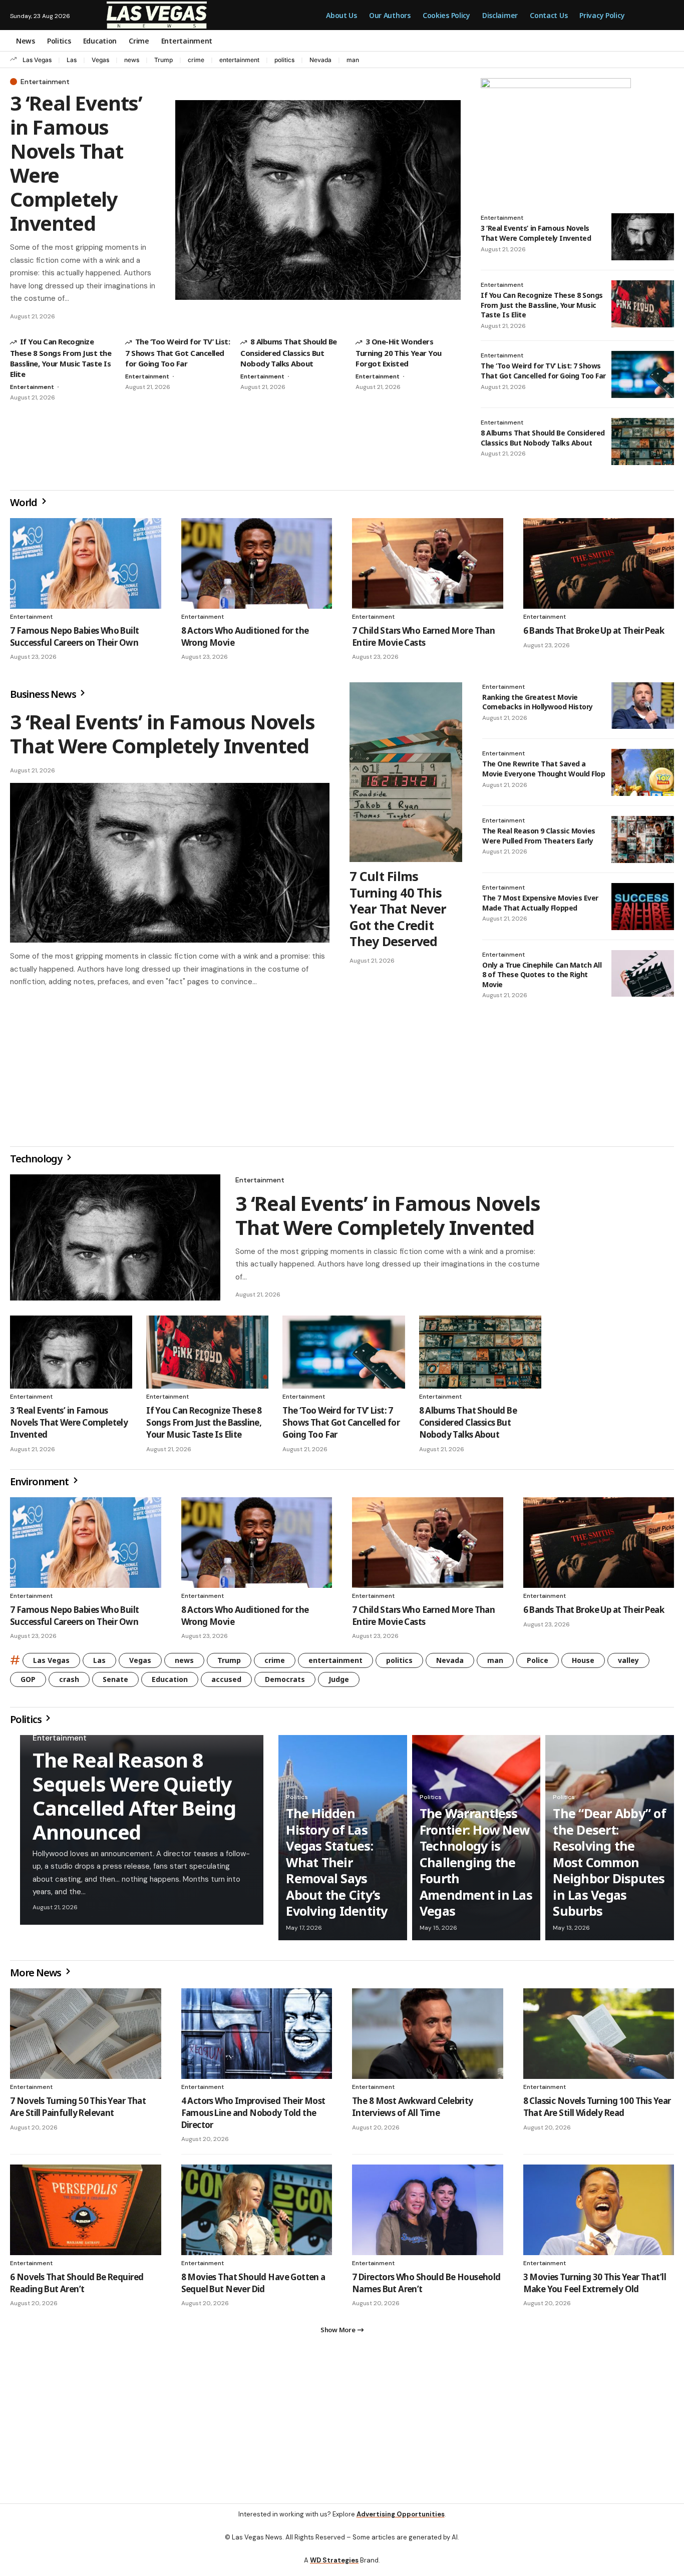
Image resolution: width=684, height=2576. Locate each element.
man (353, 60)
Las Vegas (37, 60)
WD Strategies (334, 2568)
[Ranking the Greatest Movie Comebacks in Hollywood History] (643, 706)
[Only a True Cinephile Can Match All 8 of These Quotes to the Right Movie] (643, 974)
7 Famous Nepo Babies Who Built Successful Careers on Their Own (75, 636)
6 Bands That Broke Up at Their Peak (594, 630)
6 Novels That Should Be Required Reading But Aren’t (77, 2287)
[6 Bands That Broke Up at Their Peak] (599, 563)
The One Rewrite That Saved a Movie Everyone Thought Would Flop (544, 769)
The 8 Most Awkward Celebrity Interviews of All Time (413, 2111)
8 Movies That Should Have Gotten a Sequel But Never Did (253, 2287)
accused (226, 1683)
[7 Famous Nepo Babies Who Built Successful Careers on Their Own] (86, 563)
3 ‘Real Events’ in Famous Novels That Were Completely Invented (76, 163)
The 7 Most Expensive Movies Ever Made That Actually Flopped (540, 903)
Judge (339, 1683)
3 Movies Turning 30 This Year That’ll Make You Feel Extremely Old (595, 2287)
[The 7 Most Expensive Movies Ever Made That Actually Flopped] (643, 907)
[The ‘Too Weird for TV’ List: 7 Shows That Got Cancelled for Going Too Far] (643, 374)
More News (37, 1977)
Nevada (320, 60)
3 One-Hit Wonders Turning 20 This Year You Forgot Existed (399, 352)
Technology (37, 1163)
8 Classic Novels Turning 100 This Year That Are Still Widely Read (597, 2111)
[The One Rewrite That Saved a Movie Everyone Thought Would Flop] (643, 772)
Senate (115, 1683)
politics (284, 60)
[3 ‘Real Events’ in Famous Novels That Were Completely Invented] (318, 200)
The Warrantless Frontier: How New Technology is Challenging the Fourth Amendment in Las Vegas (476, 1866)
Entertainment (45, 82)
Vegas (100, 60)
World (25, 502)
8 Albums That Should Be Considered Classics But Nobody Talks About (289, 352)
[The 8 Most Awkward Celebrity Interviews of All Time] (428, 2038)
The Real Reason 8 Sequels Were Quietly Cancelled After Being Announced (134, 1800)
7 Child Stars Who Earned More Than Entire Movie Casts (423, 636)
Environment (40, 1485)
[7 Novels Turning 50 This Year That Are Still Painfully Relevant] (86, 2038)
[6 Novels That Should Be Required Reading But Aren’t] (86, 2214)
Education (170, 1683)
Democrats (285, 1683)
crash (69, 1683)
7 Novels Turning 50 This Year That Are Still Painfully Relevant (78, 2111)
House (583, 1664)
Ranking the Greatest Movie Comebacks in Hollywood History (538, 702)
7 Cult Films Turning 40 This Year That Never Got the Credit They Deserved (398, 909)
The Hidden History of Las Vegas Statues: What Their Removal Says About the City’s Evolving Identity (336, 1866)
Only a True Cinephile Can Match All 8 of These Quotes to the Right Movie (542, 975)
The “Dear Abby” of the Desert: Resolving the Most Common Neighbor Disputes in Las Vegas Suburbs (609, 1866)
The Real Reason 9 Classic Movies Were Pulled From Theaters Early (539, 836)
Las (72, 60)
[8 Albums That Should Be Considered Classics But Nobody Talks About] (643, 442)
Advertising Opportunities (401, 2522)
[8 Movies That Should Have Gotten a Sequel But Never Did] (257, 2214)
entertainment (239, 60)
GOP (28, 1683)
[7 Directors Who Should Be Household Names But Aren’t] (428, 2214)
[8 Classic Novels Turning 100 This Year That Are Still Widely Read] (599, 2038)
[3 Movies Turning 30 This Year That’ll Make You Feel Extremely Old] (599, 2214)
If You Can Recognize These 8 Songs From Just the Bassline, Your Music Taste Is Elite (61, 357)
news (132, 60)
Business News (44, 694)
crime (196, 60)
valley (628, 1664)
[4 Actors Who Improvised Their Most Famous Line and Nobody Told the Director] (257, 2038)
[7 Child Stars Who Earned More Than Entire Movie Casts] (428, 563)
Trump (163, 60)
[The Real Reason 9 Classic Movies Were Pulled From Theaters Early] (643, 839)
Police (538, 1664)
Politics (27, 1723)
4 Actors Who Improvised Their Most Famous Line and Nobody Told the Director (253, 2117)
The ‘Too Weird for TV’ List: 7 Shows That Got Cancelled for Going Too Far (178, 352)
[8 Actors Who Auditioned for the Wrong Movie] (257, 563)
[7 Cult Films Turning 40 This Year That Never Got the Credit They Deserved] (406, 772)
